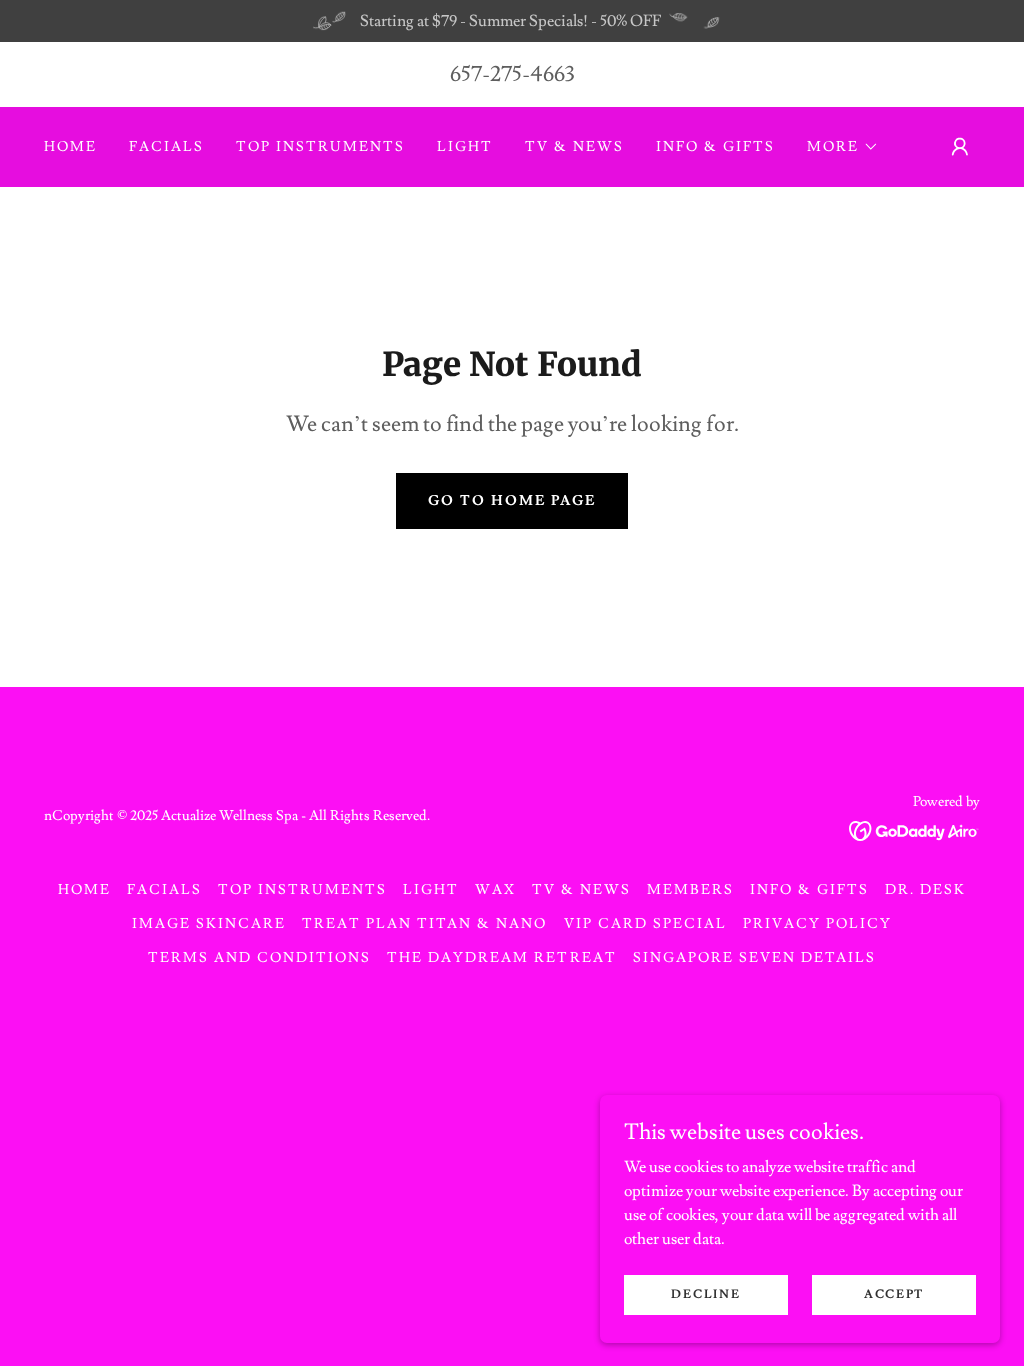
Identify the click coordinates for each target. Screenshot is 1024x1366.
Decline (705, 1294)
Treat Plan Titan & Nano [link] (424, 924)
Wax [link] (495, 890)
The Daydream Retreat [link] (501, 958)
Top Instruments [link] (320, 147)
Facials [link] (166, 147)
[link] (914, 827)
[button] (843, 147)
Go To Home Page (512, 501)
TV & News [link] (574, 147)
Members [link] (690, 890)
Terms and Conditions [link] (259, 958)
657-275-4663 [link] (512, 74)
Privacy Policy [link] (817, 924)
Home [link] (70, 147)
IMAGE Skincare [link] (209, 924)
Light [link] (465, 147)
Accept (894, 1294)
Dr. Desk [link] (925, 890)
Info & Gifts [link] (715, 147)
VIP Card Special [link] (645, 924)
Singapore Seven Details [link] (754, 958)
